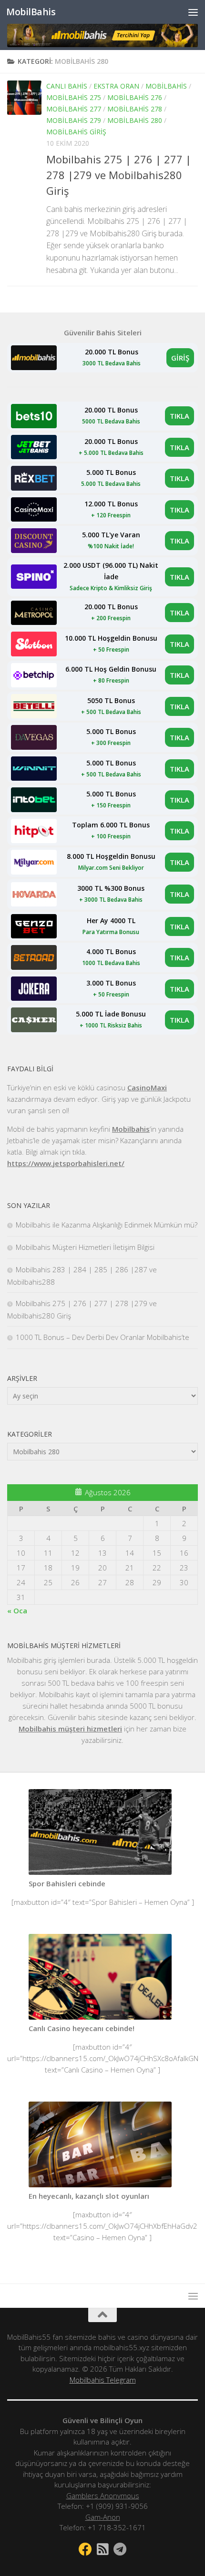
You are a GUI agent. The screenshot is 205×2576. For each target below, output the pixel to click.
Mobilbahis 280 (135, 120)
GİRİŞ (180, 358)
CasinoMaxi (147, 1087)
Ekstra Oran (116, 86)
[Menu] (193, 12)
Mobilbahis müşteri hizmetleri (70, 1729)
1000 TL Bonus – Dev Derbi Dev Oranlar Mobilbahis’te (102, 1337)
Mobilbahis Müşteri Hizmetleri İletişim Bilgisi (85, 1247)
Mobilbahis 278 (135, 109)
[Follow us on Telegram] (120, 2549)
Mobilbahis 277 (74, 109)
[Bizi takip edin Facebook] (85, 2549)
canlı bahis (67, 86)
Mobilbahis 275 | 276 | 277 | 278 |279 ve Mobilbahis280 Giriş (119, 175)
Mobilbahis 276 (135, 97)
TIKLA (179, 416)
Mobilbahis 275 (74, 97)
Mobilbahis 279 (74, 120)
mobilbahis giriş (76, 132)
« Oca (17, 1610)
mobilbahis (166, 86)
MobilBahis (31, 12)
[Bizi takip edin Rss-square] (102, 2549)
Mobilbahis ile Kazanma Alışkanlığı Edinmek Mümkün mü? (107, 1225)
